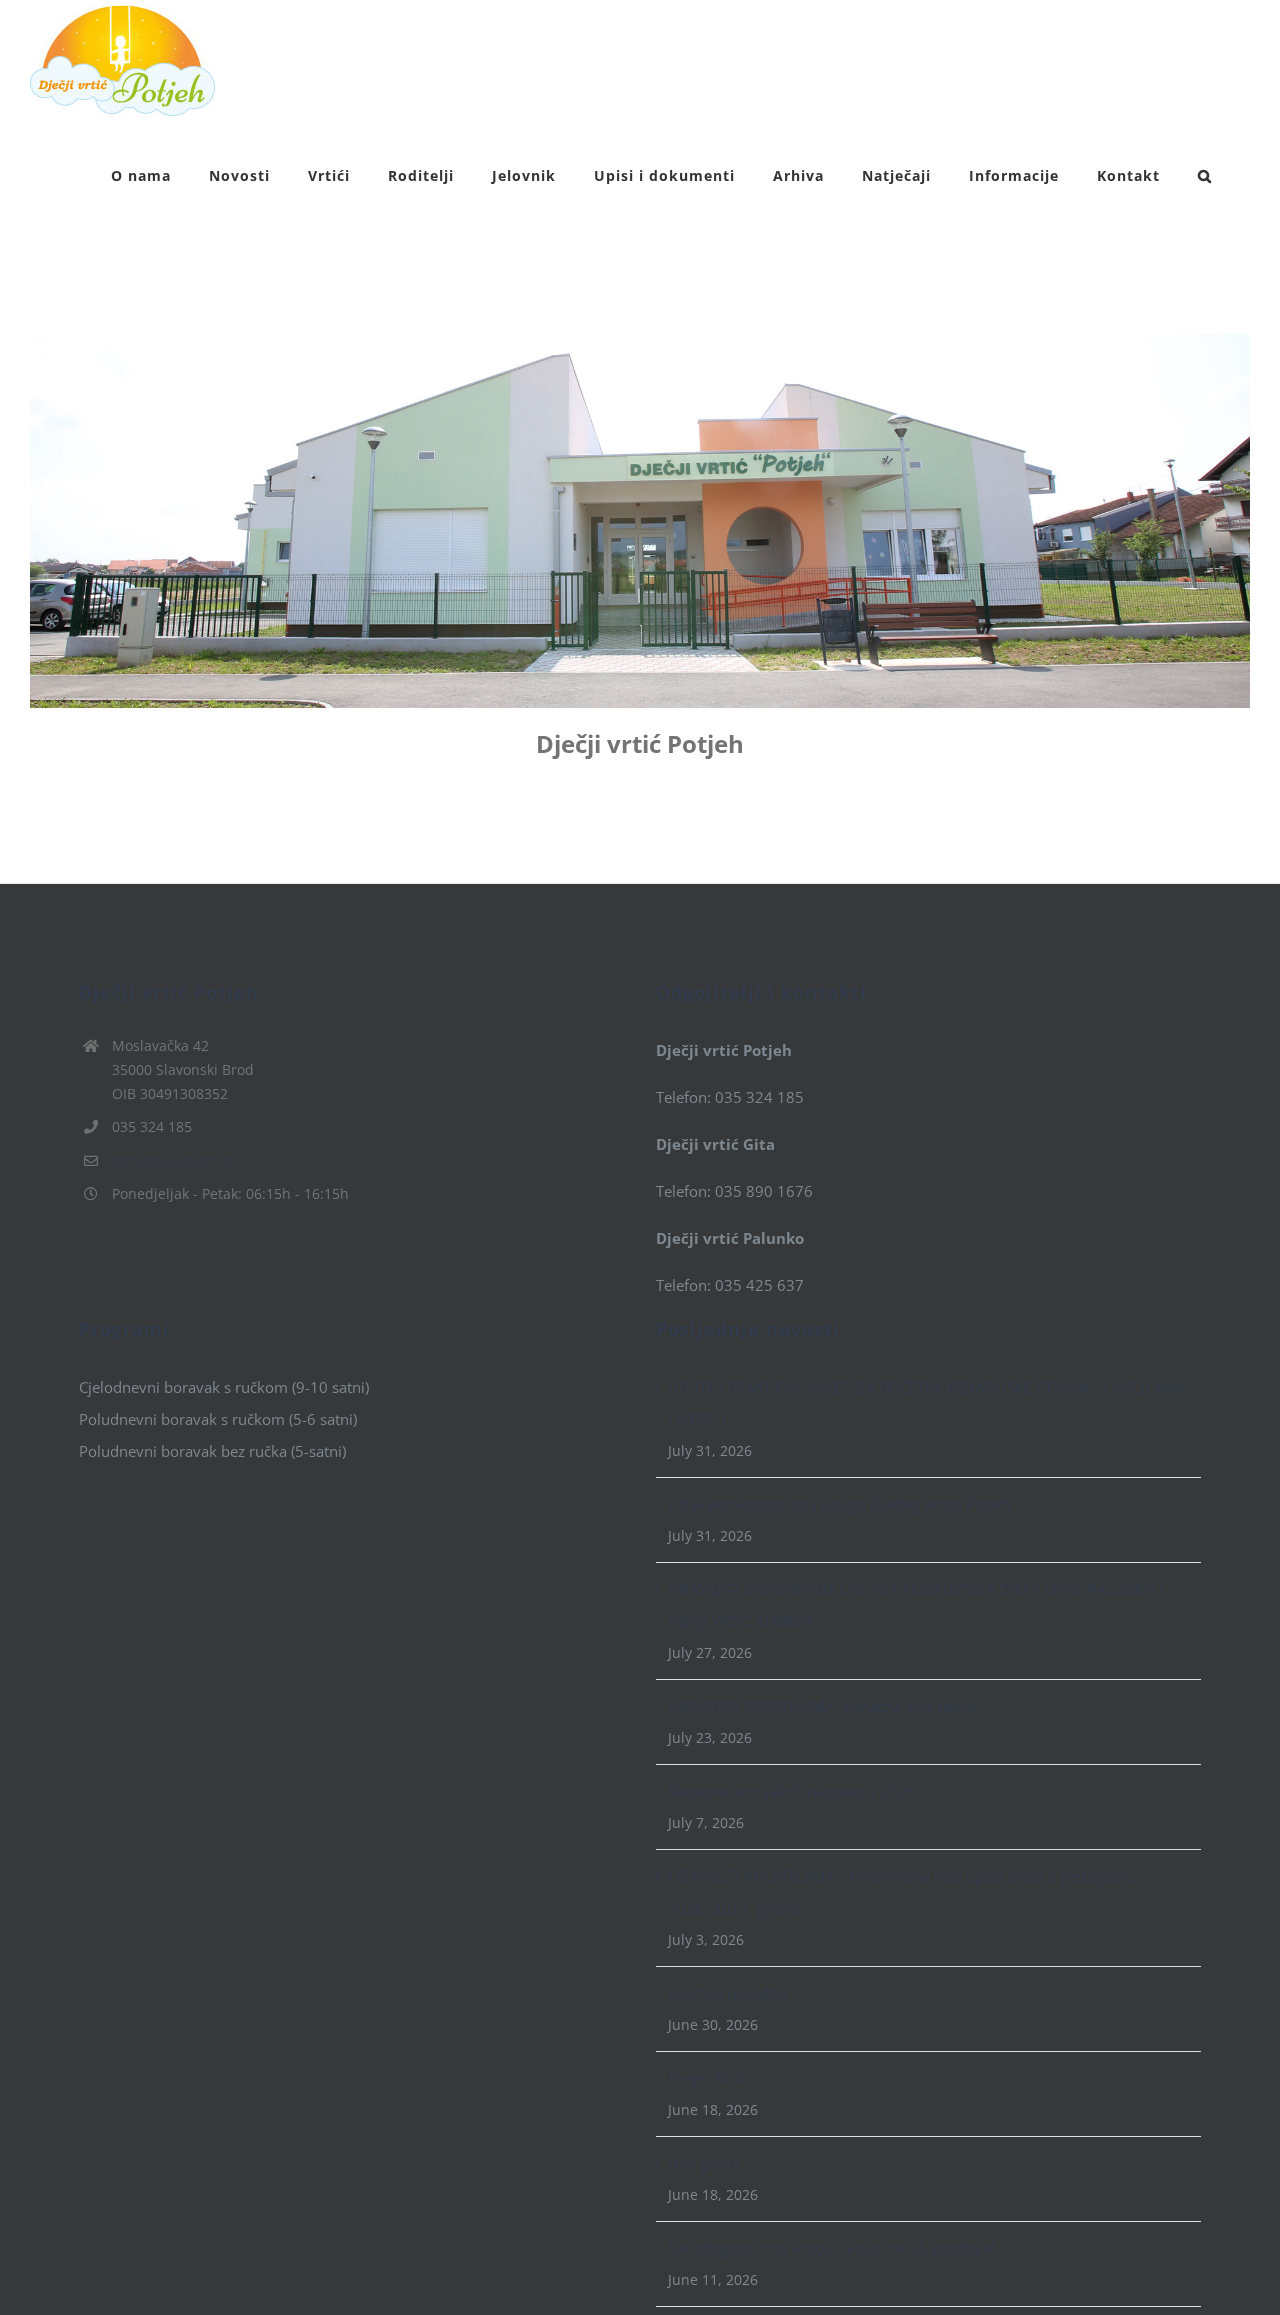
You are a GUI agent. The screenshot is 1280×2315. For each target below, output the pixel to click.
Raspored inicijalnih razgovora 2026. (794, 1791)
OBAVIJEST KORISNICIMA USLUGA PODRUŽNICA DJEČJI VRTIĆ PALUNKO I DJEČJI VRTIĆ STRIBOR (916, 1605)
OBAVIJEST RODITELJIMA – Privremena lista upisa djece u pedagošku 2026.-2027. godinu (901, 1892)
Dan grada (703, 2163)
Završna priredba (727, 1993)
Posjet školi (707, 2078)
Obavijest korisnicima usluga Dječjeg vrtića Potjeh (839, 1504)
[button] (1205, 173)
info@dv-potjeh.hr (173, 1160)
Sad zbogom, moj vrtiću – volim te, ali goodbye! (831, 2248)
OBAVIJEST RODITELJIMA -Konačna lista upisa (821, 1706)
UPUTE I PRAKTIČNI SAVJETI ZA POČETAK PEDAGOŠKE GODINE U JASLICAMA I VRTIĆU (926, 1403)
